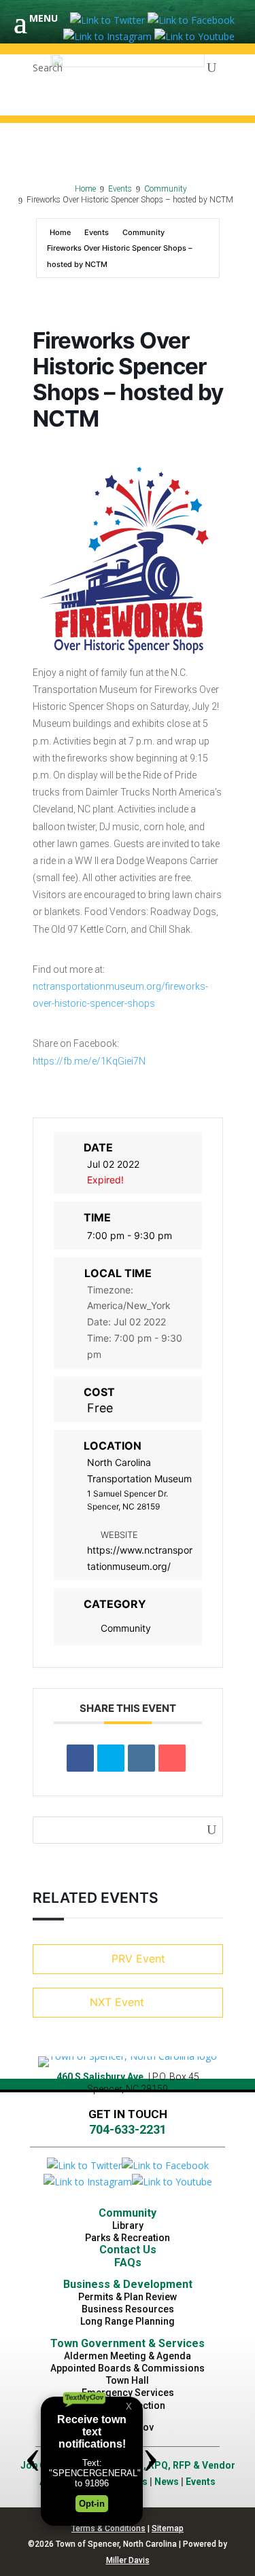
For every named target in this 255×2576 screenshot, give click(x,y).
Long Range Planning (128, 2321)
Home (61, 232)
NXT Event (117, 2002)
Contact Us (128, 2250)
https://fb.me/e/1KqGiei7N (89, 1061)
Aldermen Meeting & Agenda (128, 2356)
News (167, 2482)
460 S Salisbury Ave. (101, 2077)
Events (97, 232)
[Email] (172, 1758)
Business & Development (128, 2284)
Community (143, 232)
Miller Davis (128, 2560)
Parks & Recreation (128, 2238)
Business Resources (128, 2309)
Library (128, 2225)
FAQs (128, 2262)
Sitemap (168, 2528)
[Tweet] (111, 1758)
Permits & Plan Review (128, 2297)
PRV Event (138, 1958)
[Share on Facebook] (80, 1758)
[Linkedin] (141, 1758)
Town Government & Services (128, 2343)
